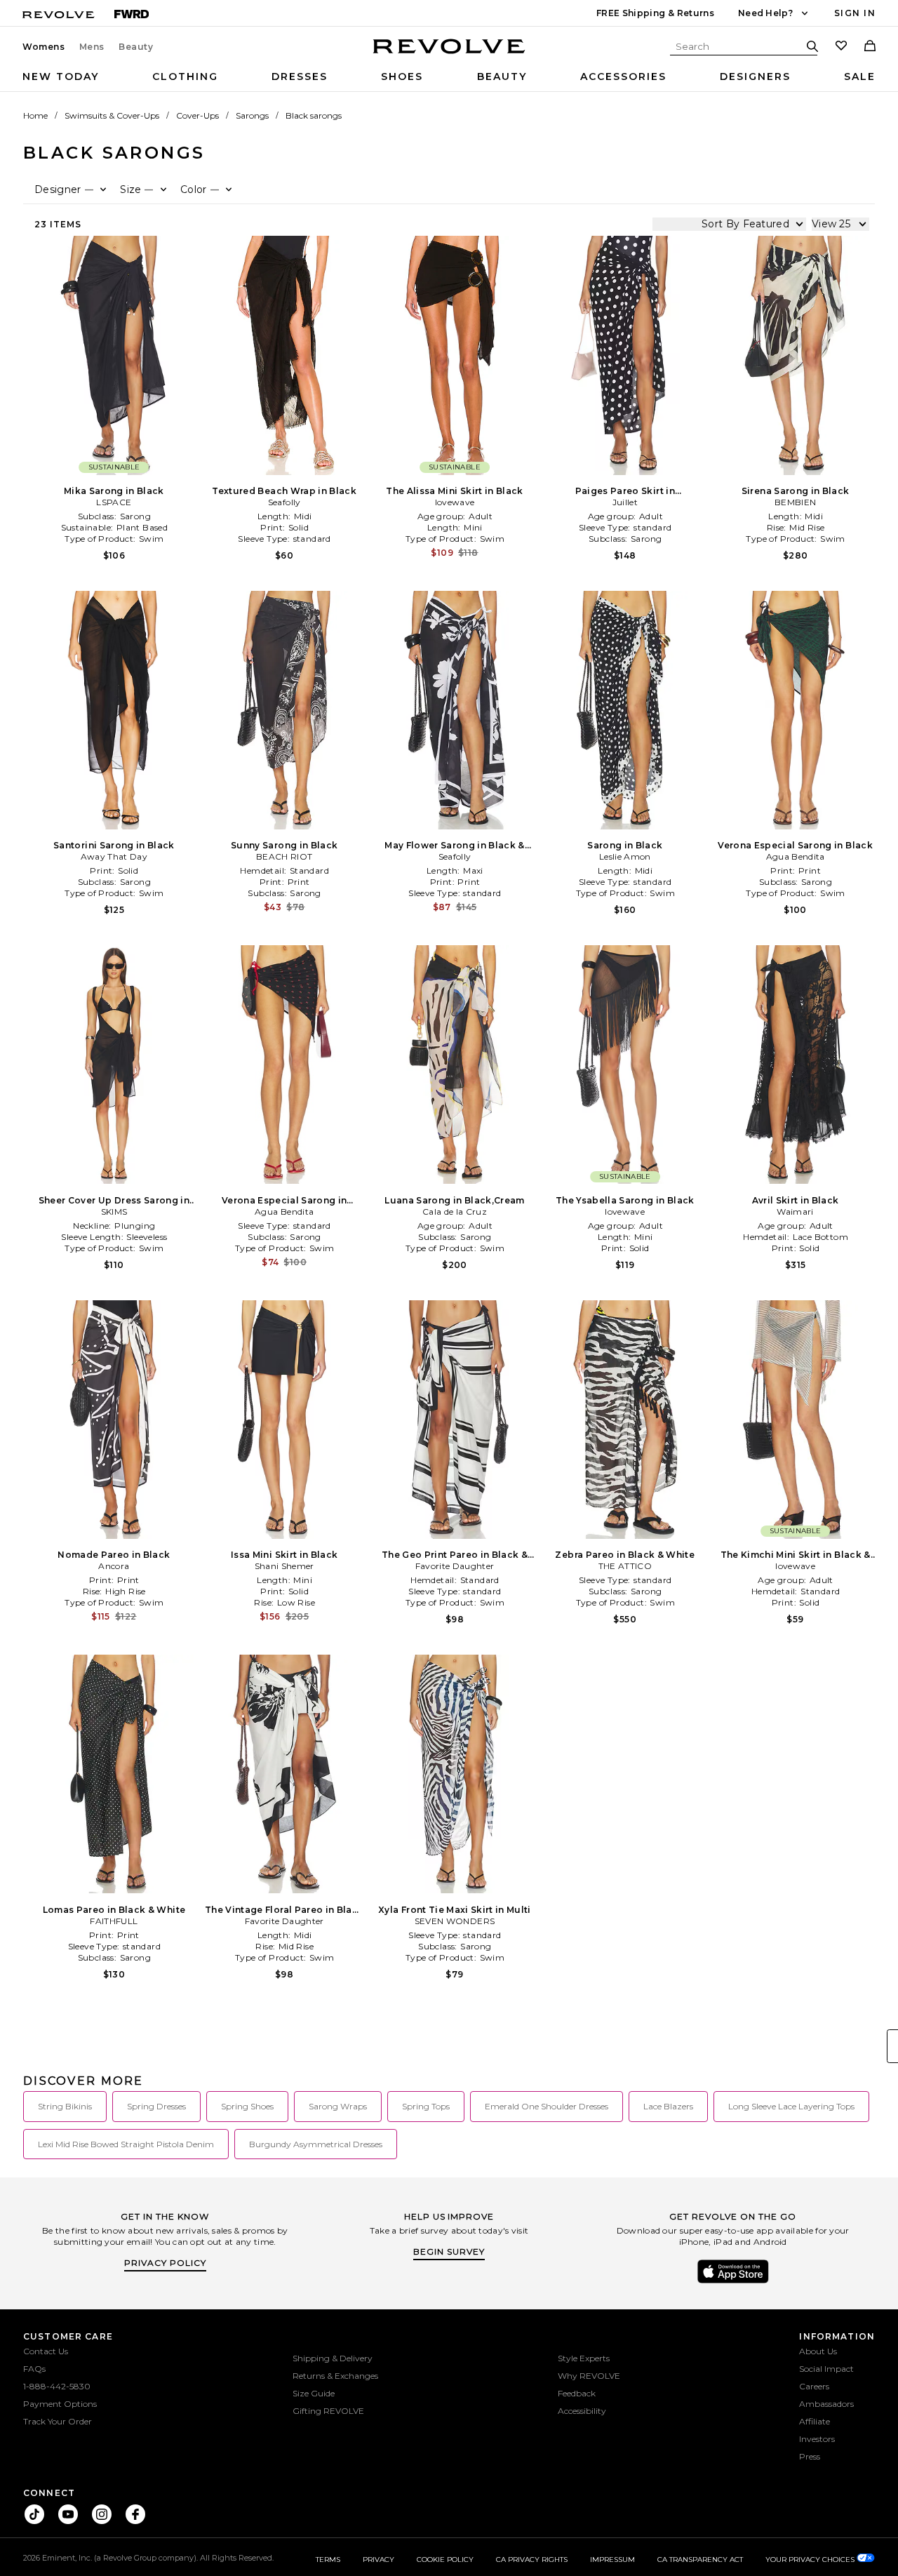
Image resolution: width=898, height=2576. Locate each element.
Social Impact (826, 2369)
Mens (92, 47)
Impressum (612, 2560)
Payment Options (60, 2404)
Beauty (136, 47)
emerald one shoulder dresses (547, 2106)
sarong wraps (338, 2106)
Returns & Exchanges (335, 2376)
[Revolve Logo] (449, 54)
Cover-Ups (197, 115)
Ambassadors (826, 2404)
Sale (860, 76)
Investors (817, 2439)
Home (35, 115)
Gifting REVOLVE (328, 2411)
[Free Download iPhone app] (733, 2282)
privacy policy (165, 2263)
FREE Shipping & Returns (655, 13)
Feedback (577, 2393)
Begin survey (449, 2251)
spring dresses (156, 2106)
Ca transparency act (700, 2560)
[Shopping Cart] (870, 47)
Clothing (185, 76)
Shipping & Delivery (333, 2358)
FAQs (34, 2369)
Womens (44, 47)
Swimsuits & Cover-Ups (112, 115)
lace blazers (668, 2106)
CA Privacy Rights (532, 2560)
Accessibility (582, 2411)
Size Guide (314, 2393)
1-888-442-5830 (57, 2386)
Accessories (623, 76)
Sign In (855, 13)
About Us (818, 2351)
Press (810, 2456)
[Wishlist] (841, 47)
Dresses (300, 76)
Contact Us (46, 2351)
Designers (755, 76)
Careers (814, 2386)
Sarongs (252, 115)
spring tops (426, 2106)
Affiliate (815, 2421)
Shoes (402, 76)
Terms (328, 2560)
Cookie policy (445, 2560)
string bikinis (65, 2106)
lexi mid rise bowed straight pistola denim (126, 2144)
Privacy (378, 2560)
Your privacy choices (811, 2560)
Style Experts (584, 2358)
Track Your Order (58, 2421)
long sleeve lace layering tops (791, 2106)
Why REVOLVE (589, 2376)
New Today (61, 76)
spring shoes (247, 2106)
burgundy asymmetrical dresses (316, 2144)
